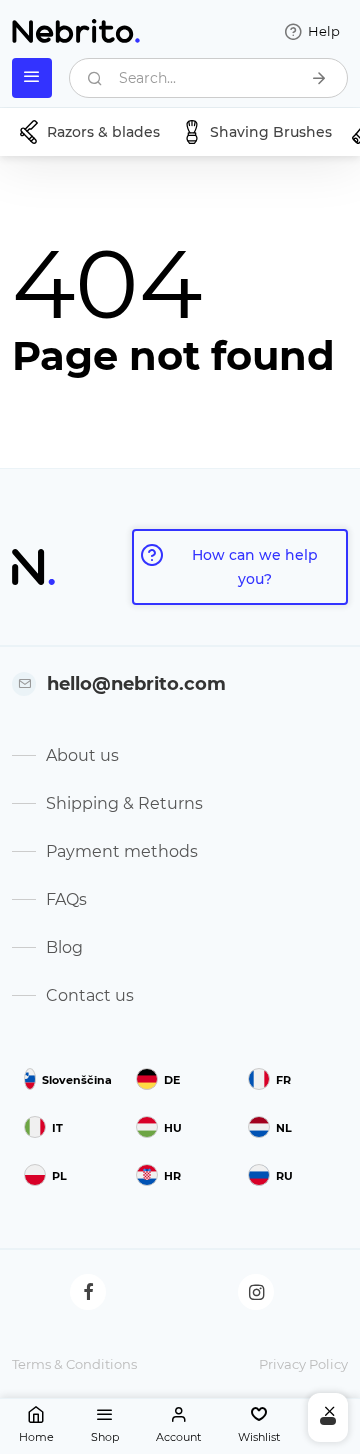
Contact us (90, 995)
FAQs (66, 899)
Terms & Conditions (74, 1364)
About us (82, 755)
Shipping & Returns (124, 803)
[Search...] (319, 78)
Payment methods (122, 851)
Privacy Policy (303, 1364)
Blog (64, 947)
